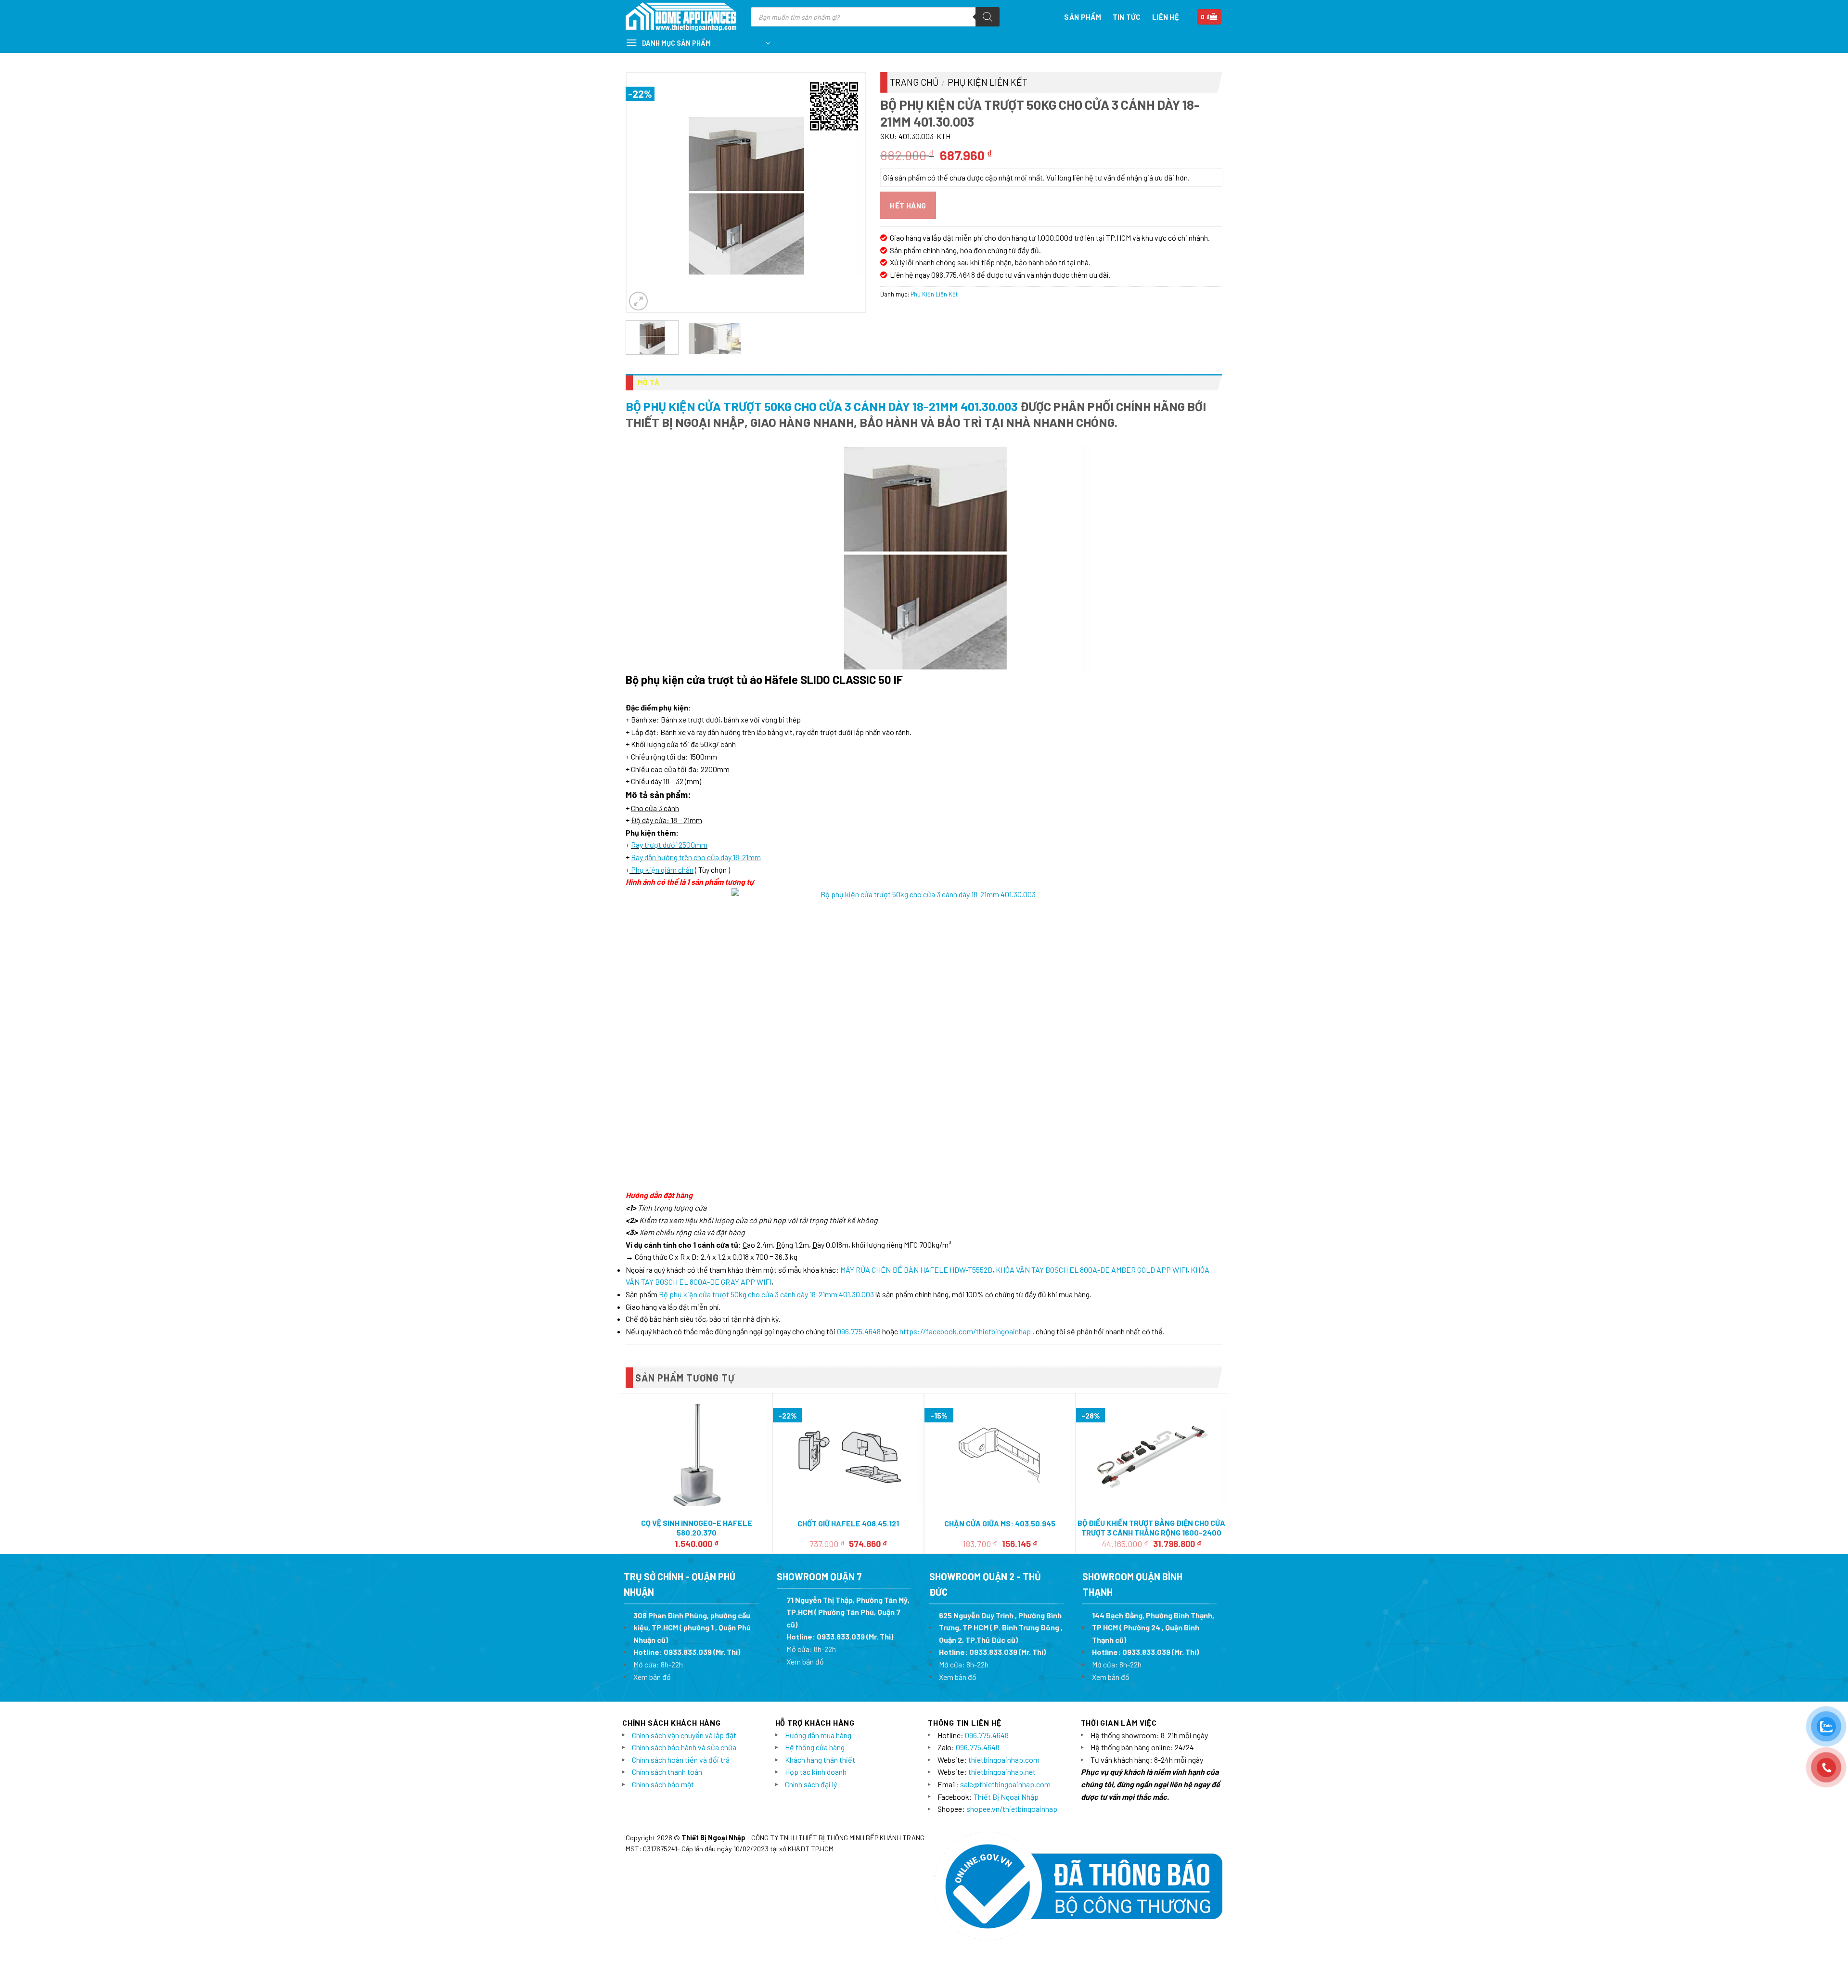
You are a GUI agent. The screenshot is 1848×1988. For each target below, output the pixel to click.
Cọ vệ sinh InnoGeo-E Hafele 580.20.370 (697, 1528)
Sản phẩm (1082, 17)
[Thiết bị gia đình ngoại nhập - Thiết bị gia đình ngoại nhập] (681, 17)
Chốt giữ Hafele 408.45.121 (848, 1523)
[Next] (848, 192)
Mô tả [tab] (649, 382)
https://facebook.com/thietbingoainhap (965, 1331)
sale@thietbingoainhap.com (1005, 1784)
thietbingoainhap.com (1004, 1760)
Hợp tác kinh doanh (816, 1772)
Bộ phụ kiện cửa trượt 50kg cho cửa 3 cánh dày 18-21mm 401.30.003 (822, 406)
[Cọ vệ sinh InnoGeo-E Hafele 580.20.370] (697, 1454)
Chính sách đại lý (811, 1784)
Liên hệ (1166, 17)
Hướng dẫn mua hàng (818, 1735)
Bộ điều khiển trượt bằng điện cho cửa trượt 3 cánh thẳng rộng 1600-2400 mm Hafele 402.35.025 (1151, 1533)
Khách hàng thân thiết (820, 1760)
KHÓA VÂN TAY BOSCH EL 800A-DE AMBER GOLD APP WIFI (1091, 1270)
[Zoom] (638, 301)
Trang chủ (914, 82)
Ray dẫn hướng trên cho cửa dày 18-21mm (696, 857)
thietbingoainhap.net (1002, 1772)
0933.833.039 (688, 1652)
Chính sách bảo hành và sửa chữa (684, 1747)
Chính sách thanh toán (667, 1772)
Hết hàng (908, 205)
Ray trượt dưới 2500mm (669, 845)
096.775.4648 (859, 1331)
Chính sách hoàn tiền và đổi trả (681, 1760)
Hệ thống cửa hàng (815, 1747)
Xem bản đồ (652, 1677)
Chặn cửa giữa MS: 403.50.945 (1000, 1523)
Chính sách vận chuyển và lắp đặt (684, 1735)
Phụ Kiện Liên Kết (988, 82)
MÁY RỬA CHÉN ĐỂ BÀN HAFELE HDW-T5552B (916, 1270)
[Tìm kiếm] (988, 17)
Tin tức (1127, 17)
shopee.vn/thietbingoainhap (1012, 1809)
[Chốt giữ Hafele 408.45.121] (848, 1454)
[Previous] (643, 192)
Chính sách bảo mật (663, 1784)
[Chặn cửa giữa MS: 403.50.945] (1000, 1454)
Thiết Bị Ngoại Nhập (1006, 1797)
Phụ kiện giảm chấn (662, 870)
